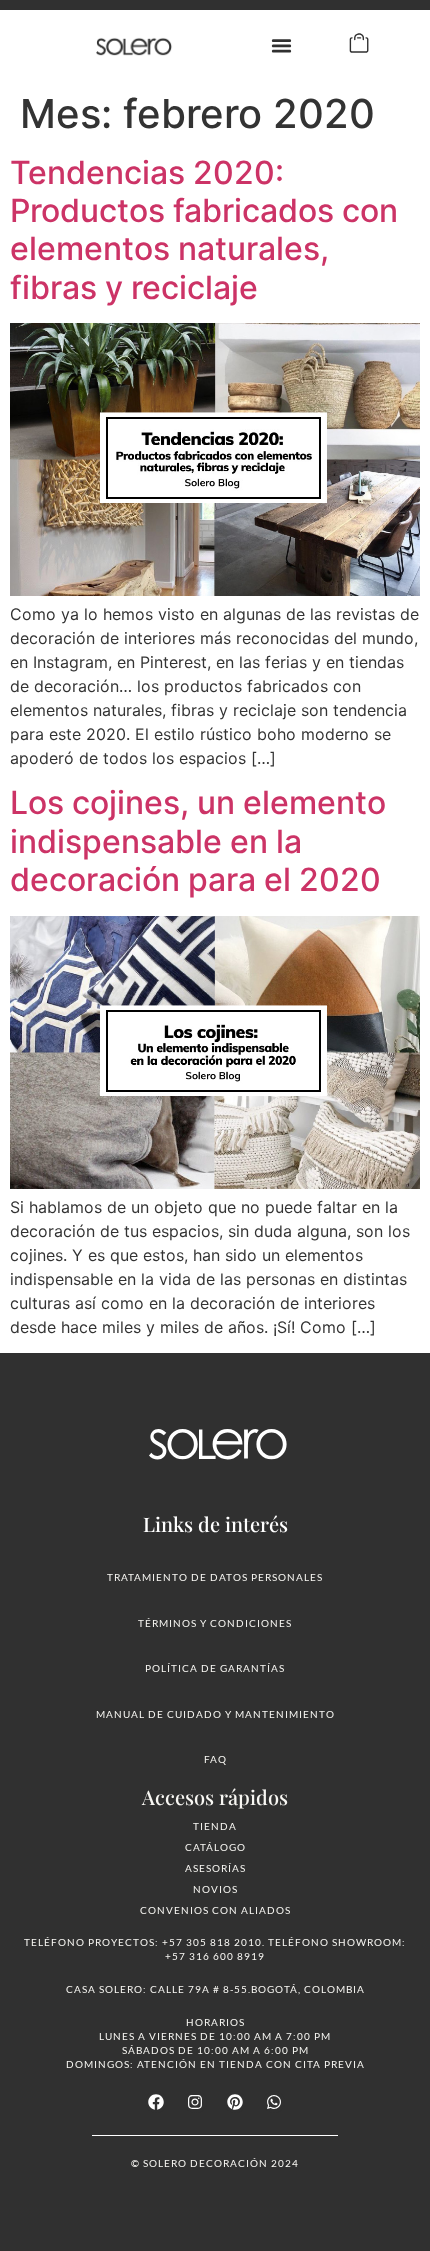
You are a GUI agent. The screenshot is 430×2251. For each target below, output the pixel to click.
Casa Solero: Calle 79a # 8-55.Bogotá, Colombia (215, 1989)
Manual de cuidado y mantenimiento (215, 1714)
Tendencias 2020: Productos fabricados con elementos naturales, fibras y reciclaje (204, 230)
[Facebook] (156, 2102)
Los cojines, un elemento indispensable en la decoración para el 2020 (198, 841)
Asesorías (215, 1868)
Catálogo (215, 1847)
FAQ (215, 1759)
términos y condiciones (215, 1623)
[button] (282, 46)
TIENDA (215, 1826)
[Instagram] (195, 2102)
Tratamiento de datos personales (215, 1577)
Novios (215, 1889)
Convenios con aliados (215, 1910)
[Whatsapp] (274, 2102)
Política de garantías (215, 1668)
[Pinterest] (235, 2102)
